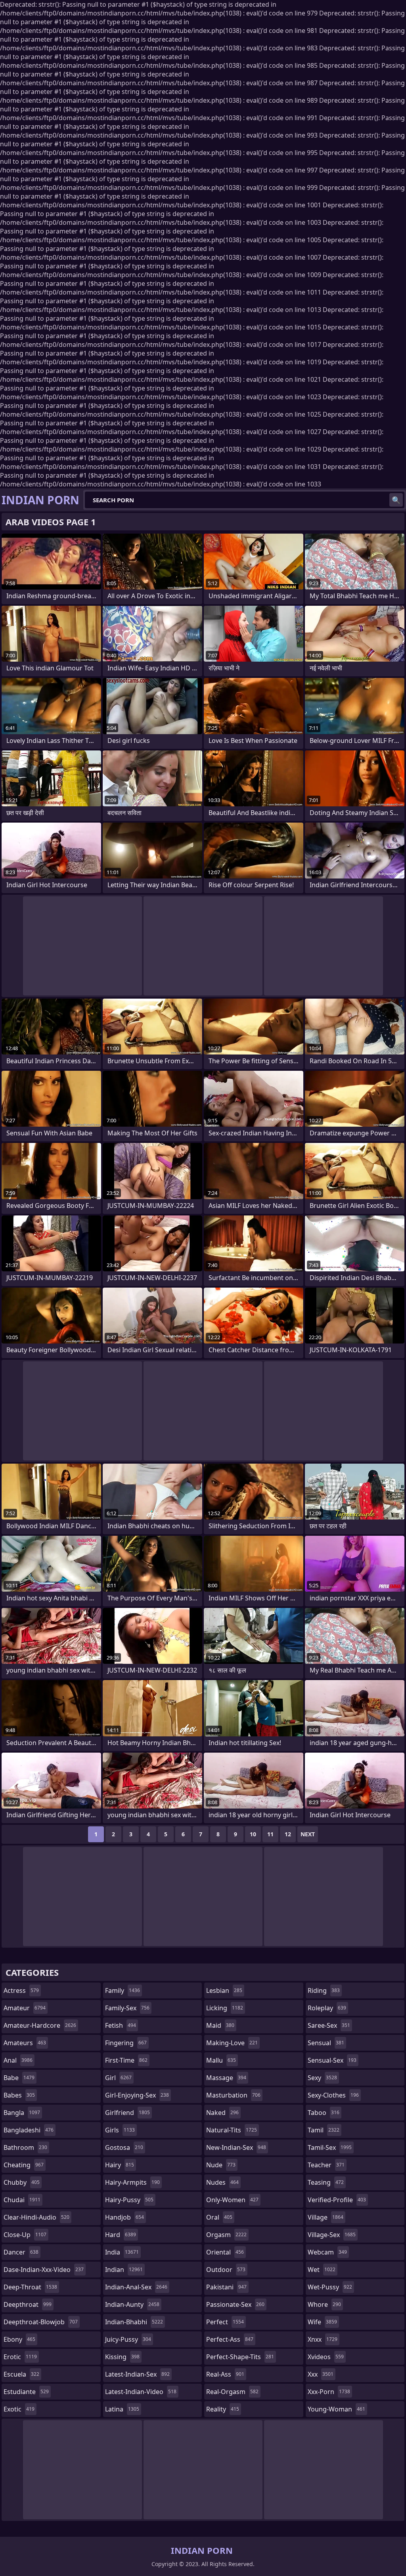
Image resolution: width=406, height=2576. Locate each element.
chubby (22, 2182)
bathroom (25, 2147)
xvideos (326, 2357)
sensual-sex (332, 2060)
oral (219, 2217)
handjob (124, 2217)
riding (324, 1990)
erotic (20, 2357)
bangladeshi (29, 2130)
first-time (126, 2060)
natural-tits (232, 2130)
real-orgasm (232, 2392)
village (326, 2217)
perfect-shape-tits (240, 2357)
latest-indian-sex (137, 2374)
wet (322, 2270)
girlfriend (127, 2113)
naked (222, 2113)
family (123, 1990)
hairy (120, 2165)
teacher (326, 2165)
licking (225, 2008)
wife (322, 2322)
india (122, 2252)
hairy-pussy (129, 2200)
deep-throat (30, 2287)
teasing (326, 2182)
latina (122, 2409)
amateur (25, 2008)
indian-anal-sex (136, 2287)
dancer (21, 2252)
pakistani (226, 2287)
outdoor (226, 2270)
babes (19, 2095)
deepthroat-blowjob (41, 2322)
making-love (232, 2043)
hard (121, 2235)
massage (226, 2078)
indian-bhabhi (134, 2322)
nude (221, 2165)
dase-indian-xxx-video (44, 2270)
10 (253, 1834)
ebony (19, 2339)
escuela (21, 2374)
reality (223, 2409)
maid (220, 2025)
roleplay (327, 2008)
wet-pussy (330, 2287)
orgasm (226, 2235)
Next (308, 1834)
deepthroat (28, 2304)
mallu (221, 2060)
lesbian (224, 1990)
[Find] (396, 500)
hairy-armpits (132, 2182)
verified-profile (337, 2200)
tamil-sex (330, 2147)
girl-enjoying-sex (137, 2095)
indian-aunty (132, 2304)
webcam (327, 2252)
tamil (324, 2130)
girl (118, 2078)
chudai (22, 2200)
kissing (122, 2357)
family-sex (127, 2008)
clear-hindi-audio (36, 2217)
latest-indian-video (141, 2392)
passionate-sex (235, 2304)
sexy (322, 2078)
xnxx (323, 2339)
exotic (19, 2409)
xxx (321, 2374)
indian (124, 2270)
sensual (326, 2043)
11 (270, 1834)
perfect (225, 2322)
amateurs (25, 2043)
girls (120, 2130)
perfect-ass (230, 2339)
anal (18, 2060)
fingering (126, 2043)
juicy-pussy (128, 2339)
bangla (22, 2113)
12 (288, 1834)
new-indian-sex (236, 2147)
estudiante (26, 2392)
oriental (225, 2252)
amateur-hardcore (40, 2025)
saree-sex (329, 2025)
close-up (25, 2235)
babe (19, 2078)
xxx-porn (329, 2392)
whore (324, 2304)
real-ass (225, 2374)
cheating (24, 2165)
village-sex (332, 2235)
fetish (121, 2025)
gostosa (124, 2147)
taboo (324, 2113)
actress (21, 1990)
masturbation (233, 2095)
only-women (232, 2200)
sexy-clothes (333, 2095)
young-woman (336, 2409)
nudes (222, 2182)
